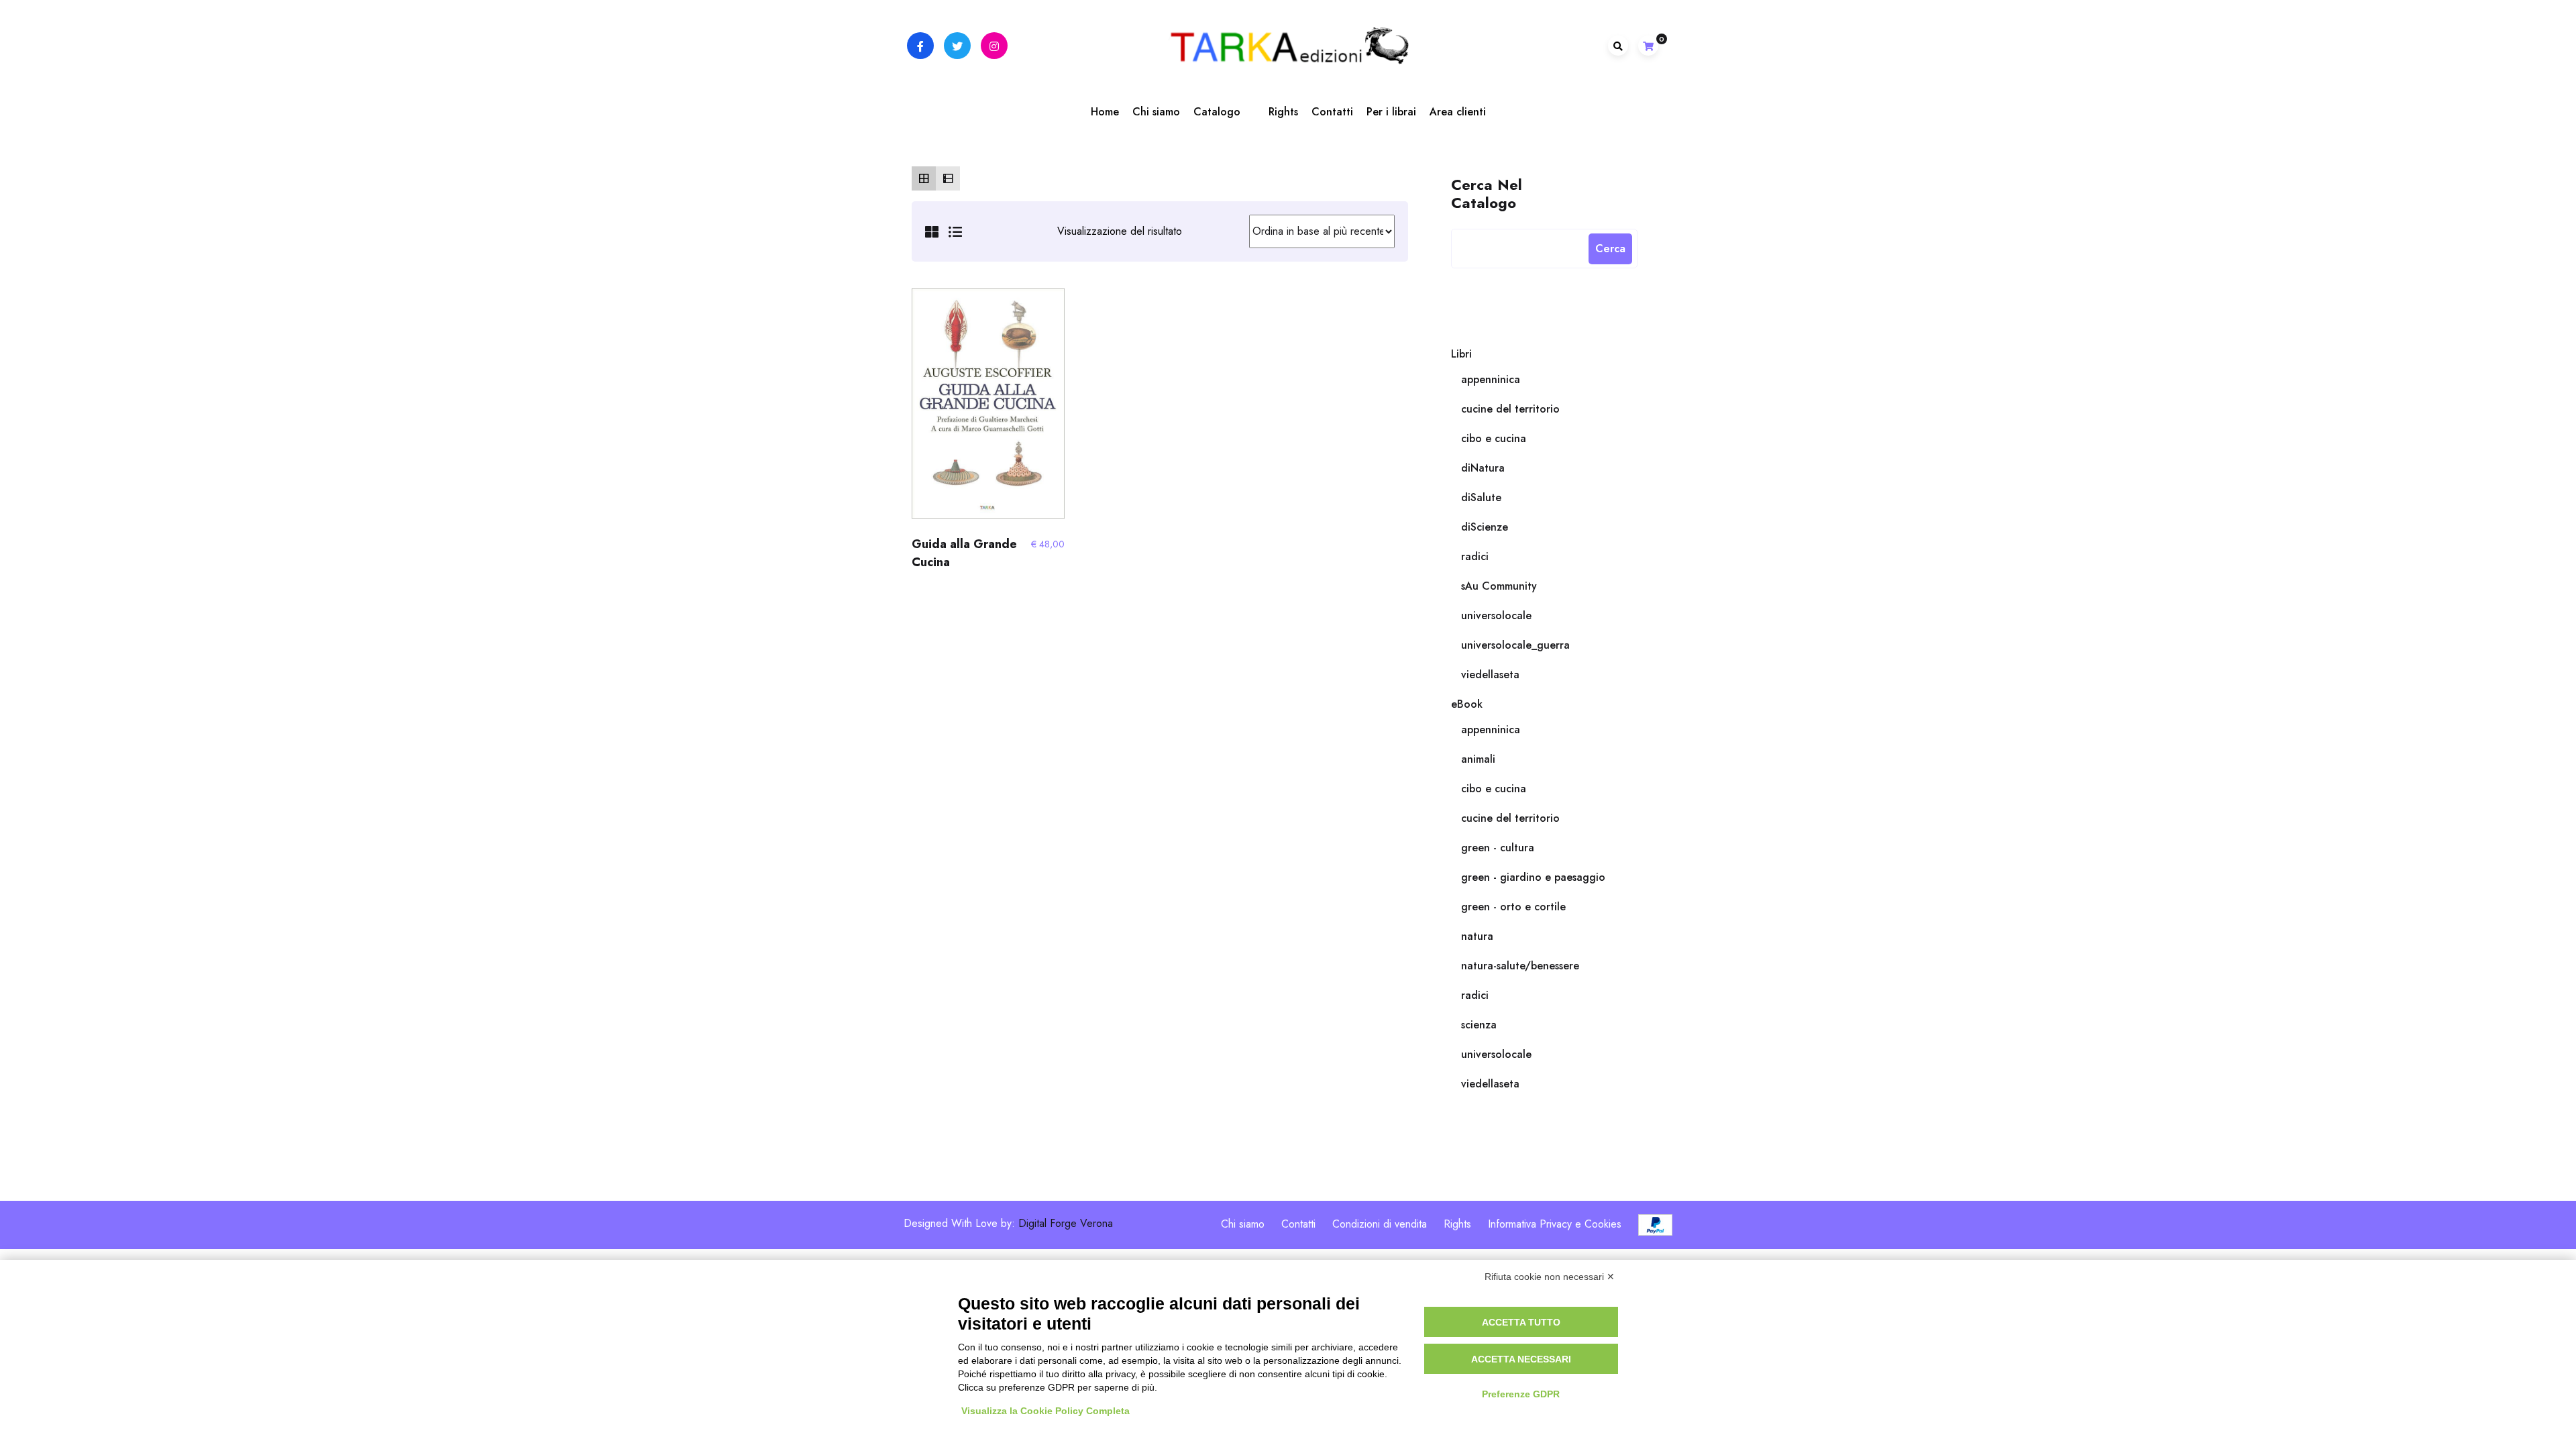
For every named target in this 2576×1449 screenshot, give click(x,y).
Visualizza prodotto (988, 409)
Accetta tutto (1521, 1322)
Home (1105, 112)
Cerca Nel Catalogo (1487, 193)
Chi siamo (1156, 112)
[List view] (948, 178)
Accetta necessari (1521, 1359)
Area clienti (1458, 112)
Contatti (1332, 112)
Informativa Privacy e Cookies (1555, 1224)
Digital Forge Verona (1066, 1224)
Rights (1283, 112)
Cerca (1610, 249)
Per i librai (1391, 112)
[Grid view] (924, 178)
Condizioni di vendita (1380, 1224)
